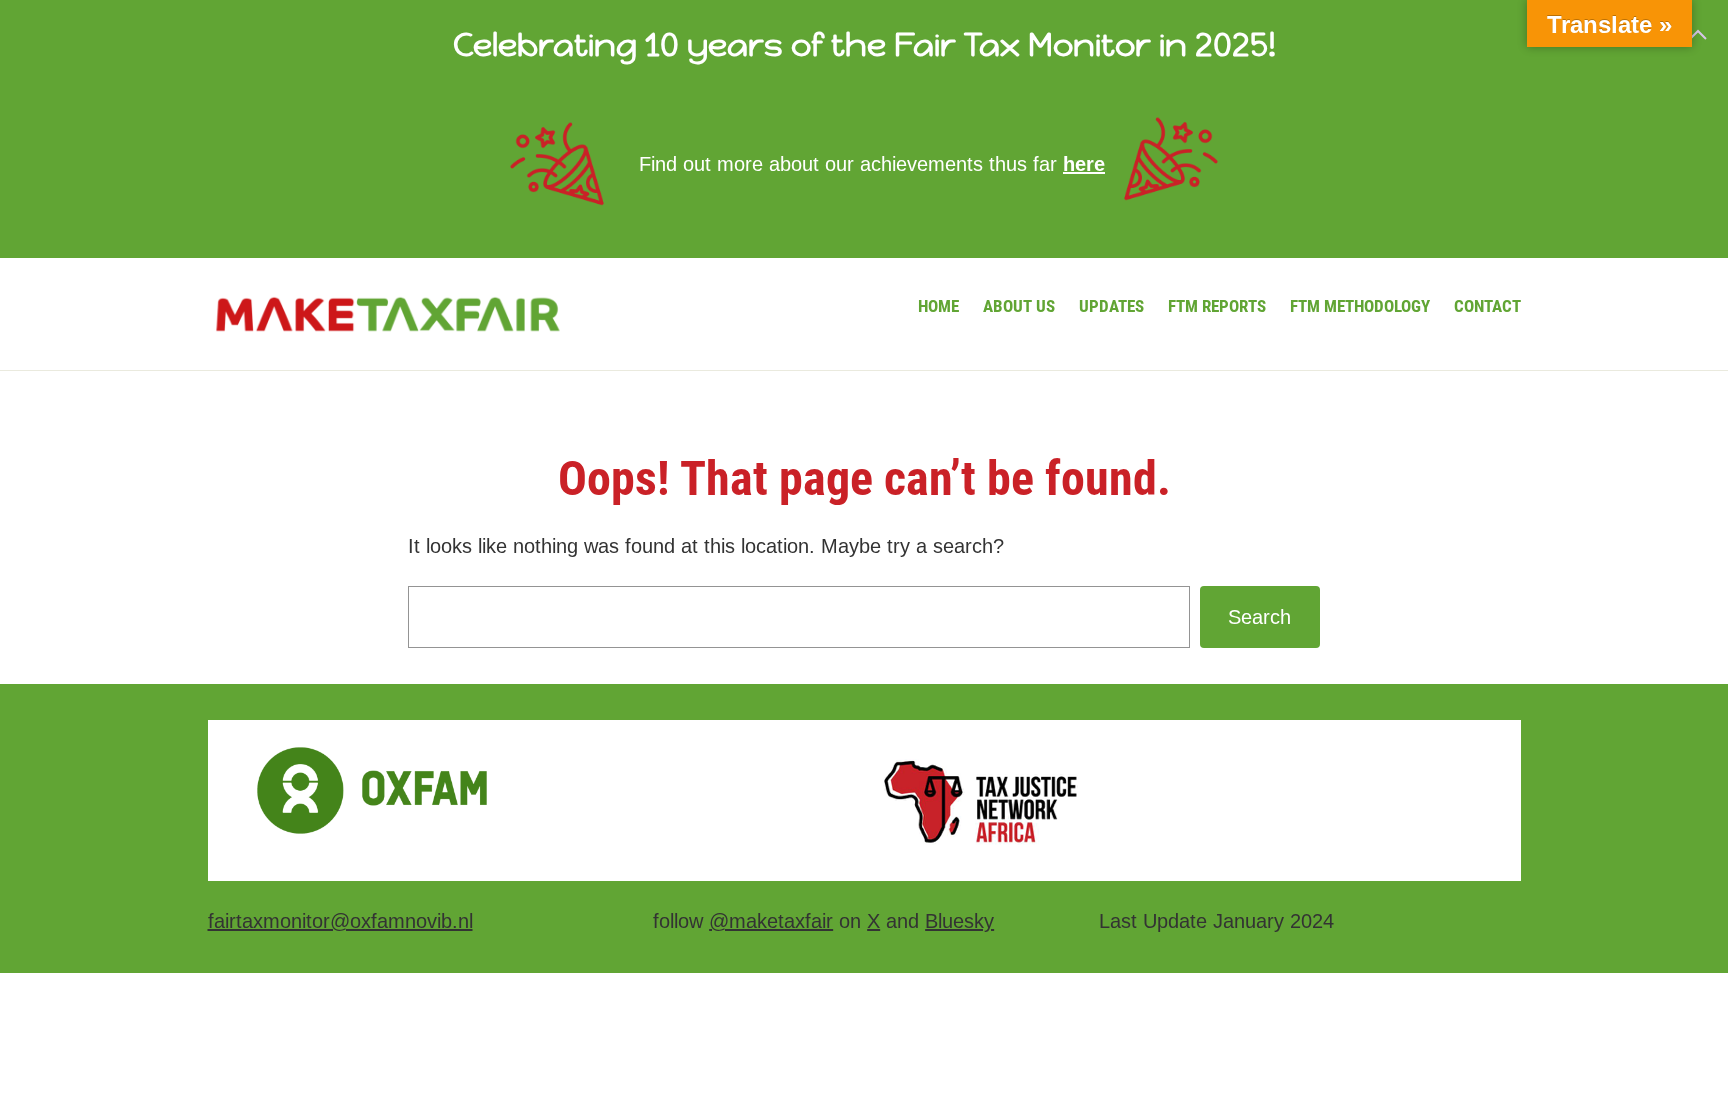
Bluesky (959, 921)
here (1084, 164)
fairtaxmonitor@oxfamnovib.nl (340, 921)
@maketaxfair (771, 921)
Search (1259, 617)
